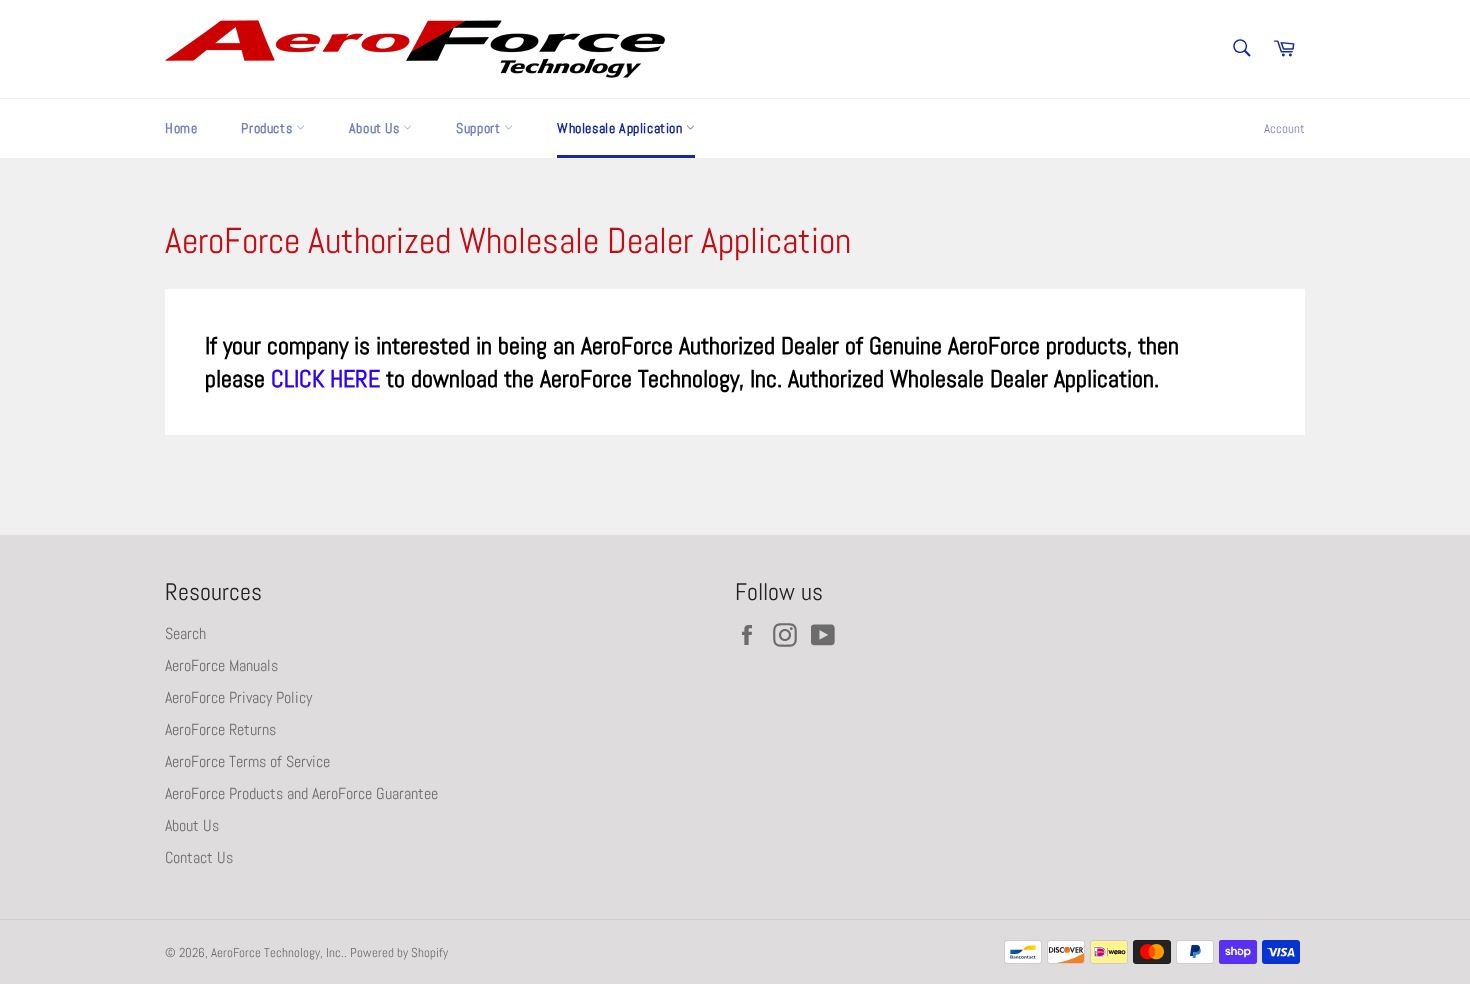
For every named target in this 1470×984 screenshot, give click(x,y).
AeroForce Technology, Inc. (277, 952)
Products (268, 128)
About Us (376, 128)
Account (1284, 128)
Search (185, 633)
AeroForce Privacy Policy (238, 697)
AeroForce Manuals (221, 665)
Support (480, 128)
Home (181, 128)
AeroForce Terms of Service (247, 761)
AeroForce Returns (220, 729)
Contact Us (199, 857)
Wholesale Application (621, 128)
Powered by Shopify (399, 952)
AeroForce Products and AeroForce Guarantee (301, 793)
